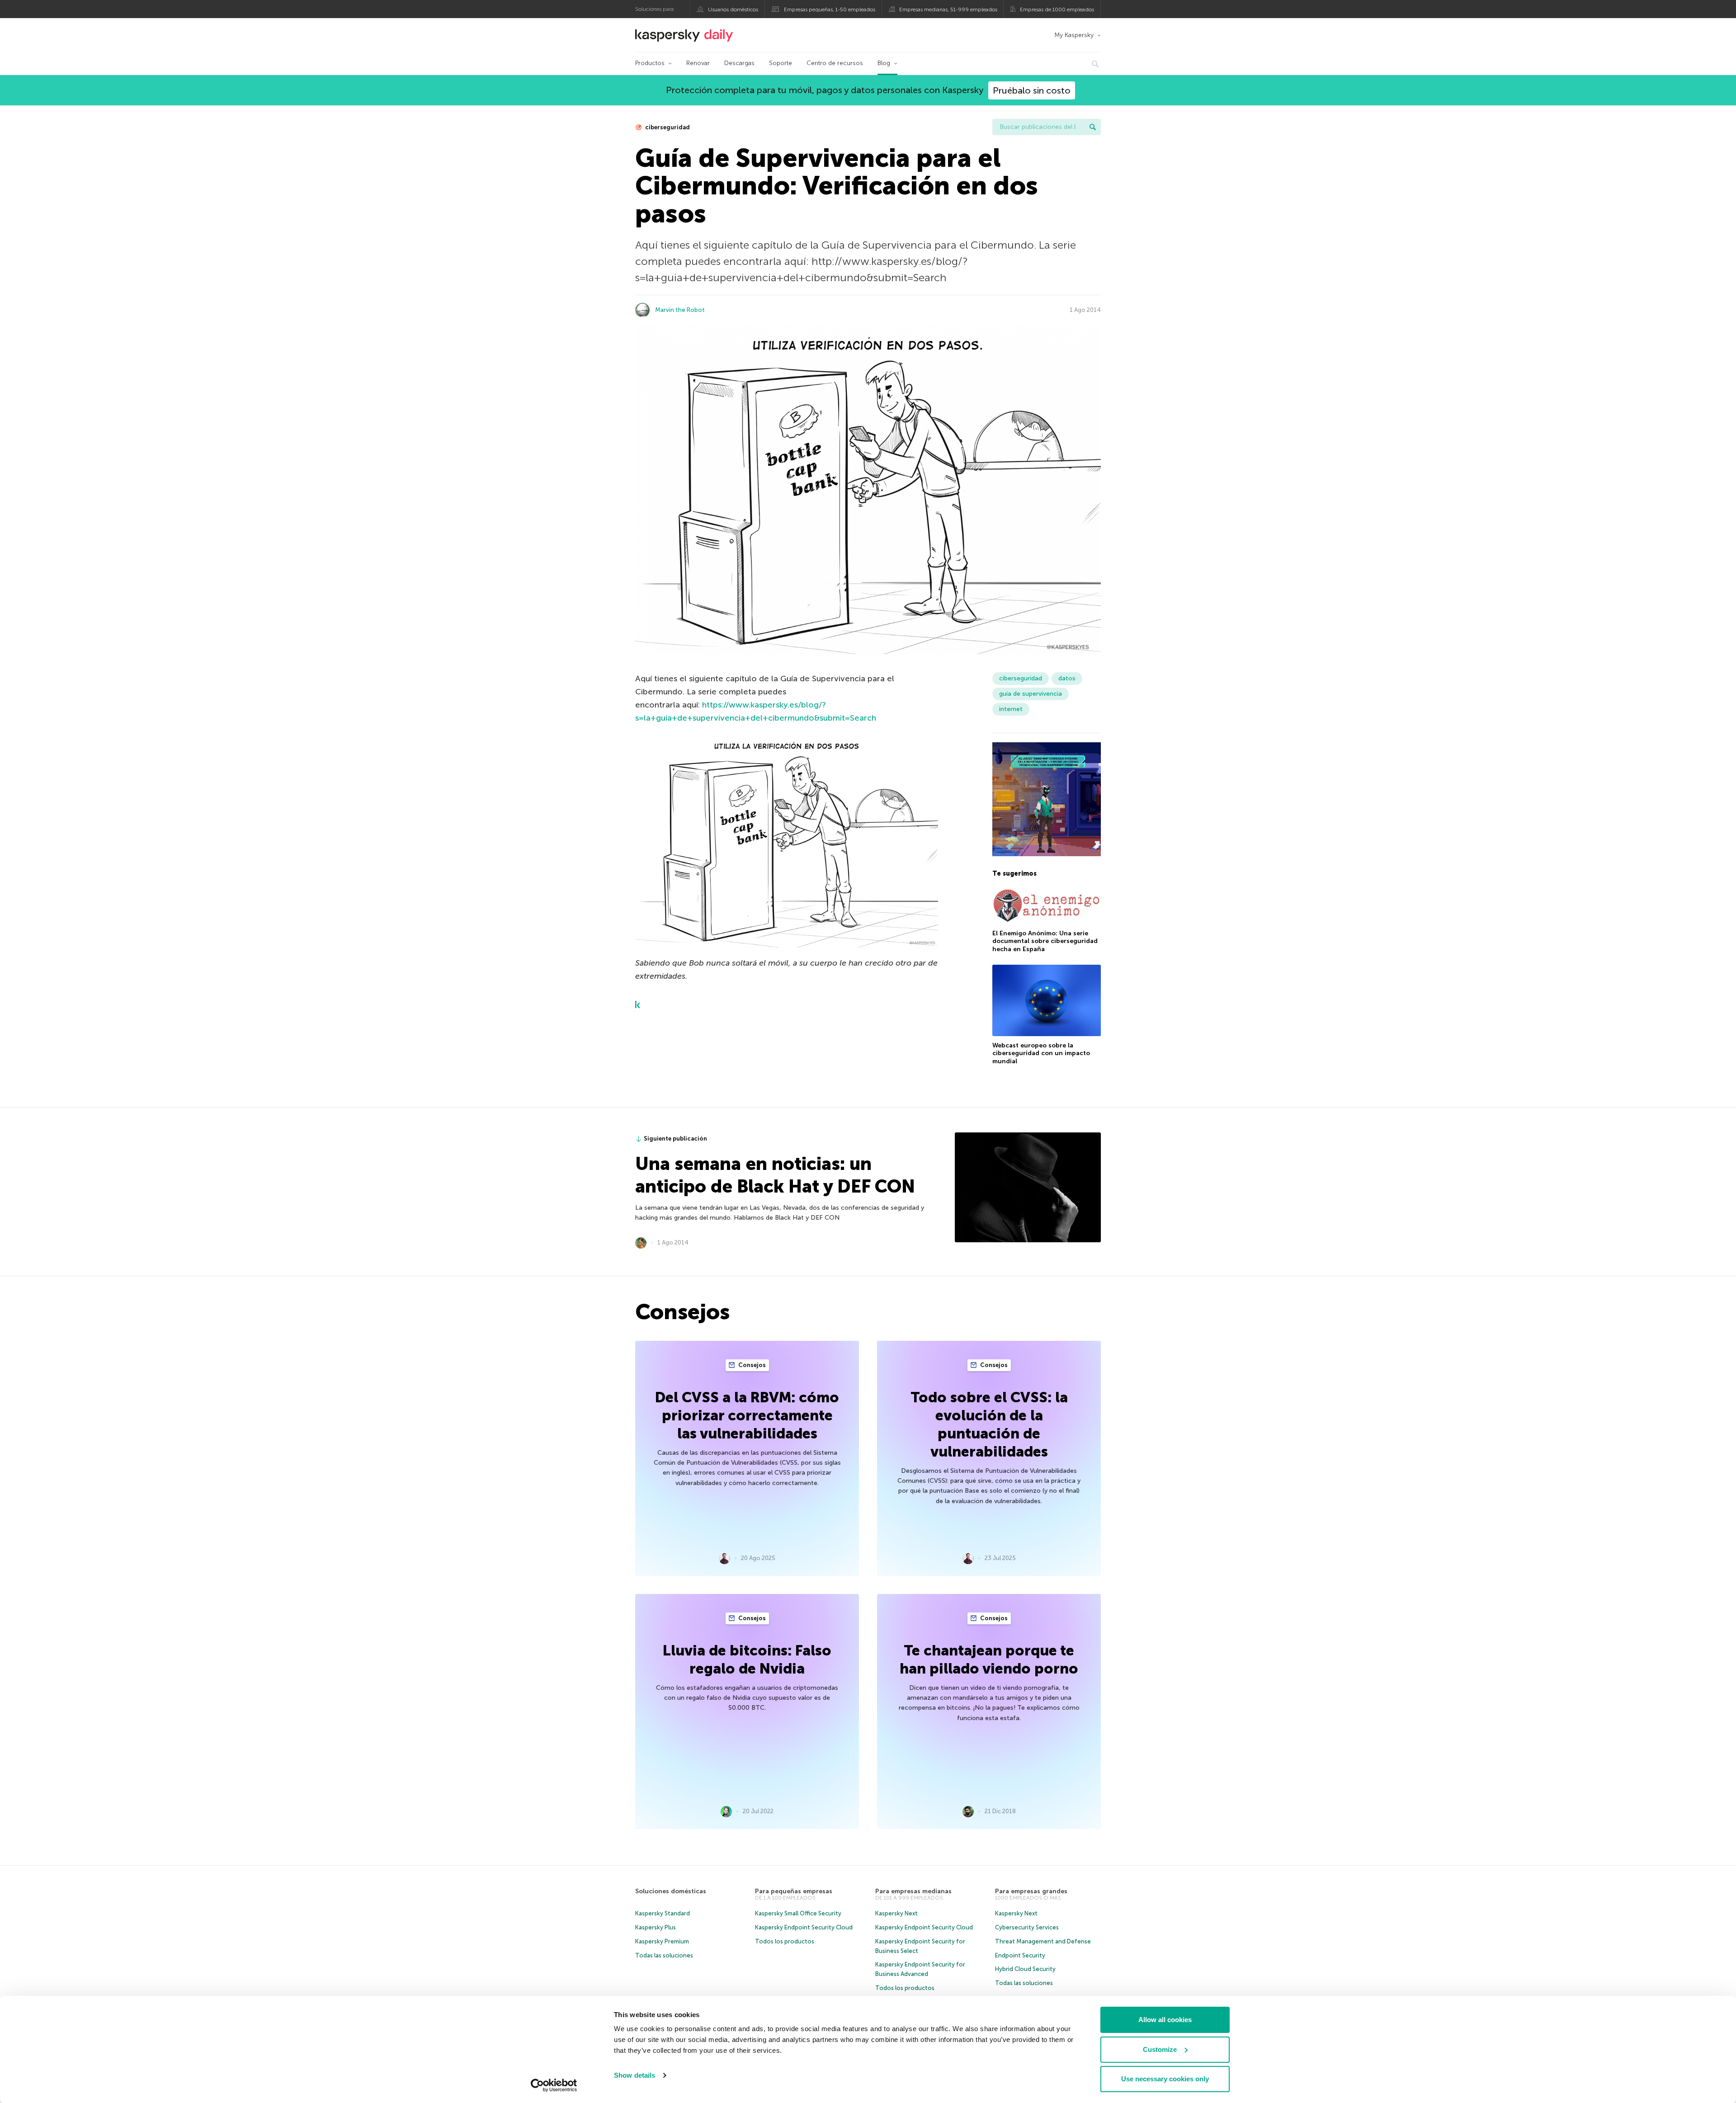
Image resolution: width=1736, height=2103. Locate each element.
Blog (884, 63)
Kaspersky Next (896, 1913)
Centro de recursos (835, 63)
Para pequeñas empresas (794, 1891)
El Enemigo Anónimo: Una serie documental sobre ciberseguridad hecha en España (1045, 941)
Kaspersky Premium (662, 1941)
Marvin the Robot (680, 310)
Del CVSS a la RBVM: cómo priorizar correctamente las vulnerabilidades (747, 1415)
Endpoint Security (1020, 1955)
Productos (650, 63)
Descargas (739, 63)
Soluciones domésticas (671, 1891)
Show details (634, 2075)
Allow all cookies (1165, 2020)
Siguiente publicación (675, 1139)
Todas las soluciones (664, 1955)
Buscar (1093, 127)
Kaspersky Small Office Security (798, 1913)
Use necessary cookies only (1165, 2079)
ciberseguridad (667, 127)
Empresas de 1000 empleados (1057, 9)
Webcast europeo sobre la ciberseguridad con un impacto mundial (1041, 1053)
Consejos (751, 1365)
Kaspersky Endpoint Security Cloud (804, 1927)
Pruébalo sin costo (1032, 90)
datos (1067, 678)
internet (1011, 709)
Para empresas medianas (913, 1891)
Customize (1160, 2049)
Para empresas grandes (1031, 1891)
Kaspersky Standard (663, 1913)
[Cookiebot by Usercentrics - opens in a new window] (554, 2085)
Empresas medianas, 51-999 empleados (948, 9)
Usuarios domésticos (733, 9)
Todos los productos (785, 1941)
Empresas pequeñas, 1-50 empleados (830, 9)
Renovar (698, 63)
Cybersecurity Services (1027, 1927)
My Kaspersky (1074, 35)
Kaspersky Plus (656, 1927)
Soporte (781, 63)
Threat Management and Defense (1043, 1941)
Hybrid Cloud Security (1025, 1969)
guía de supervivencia (1031, 694)
